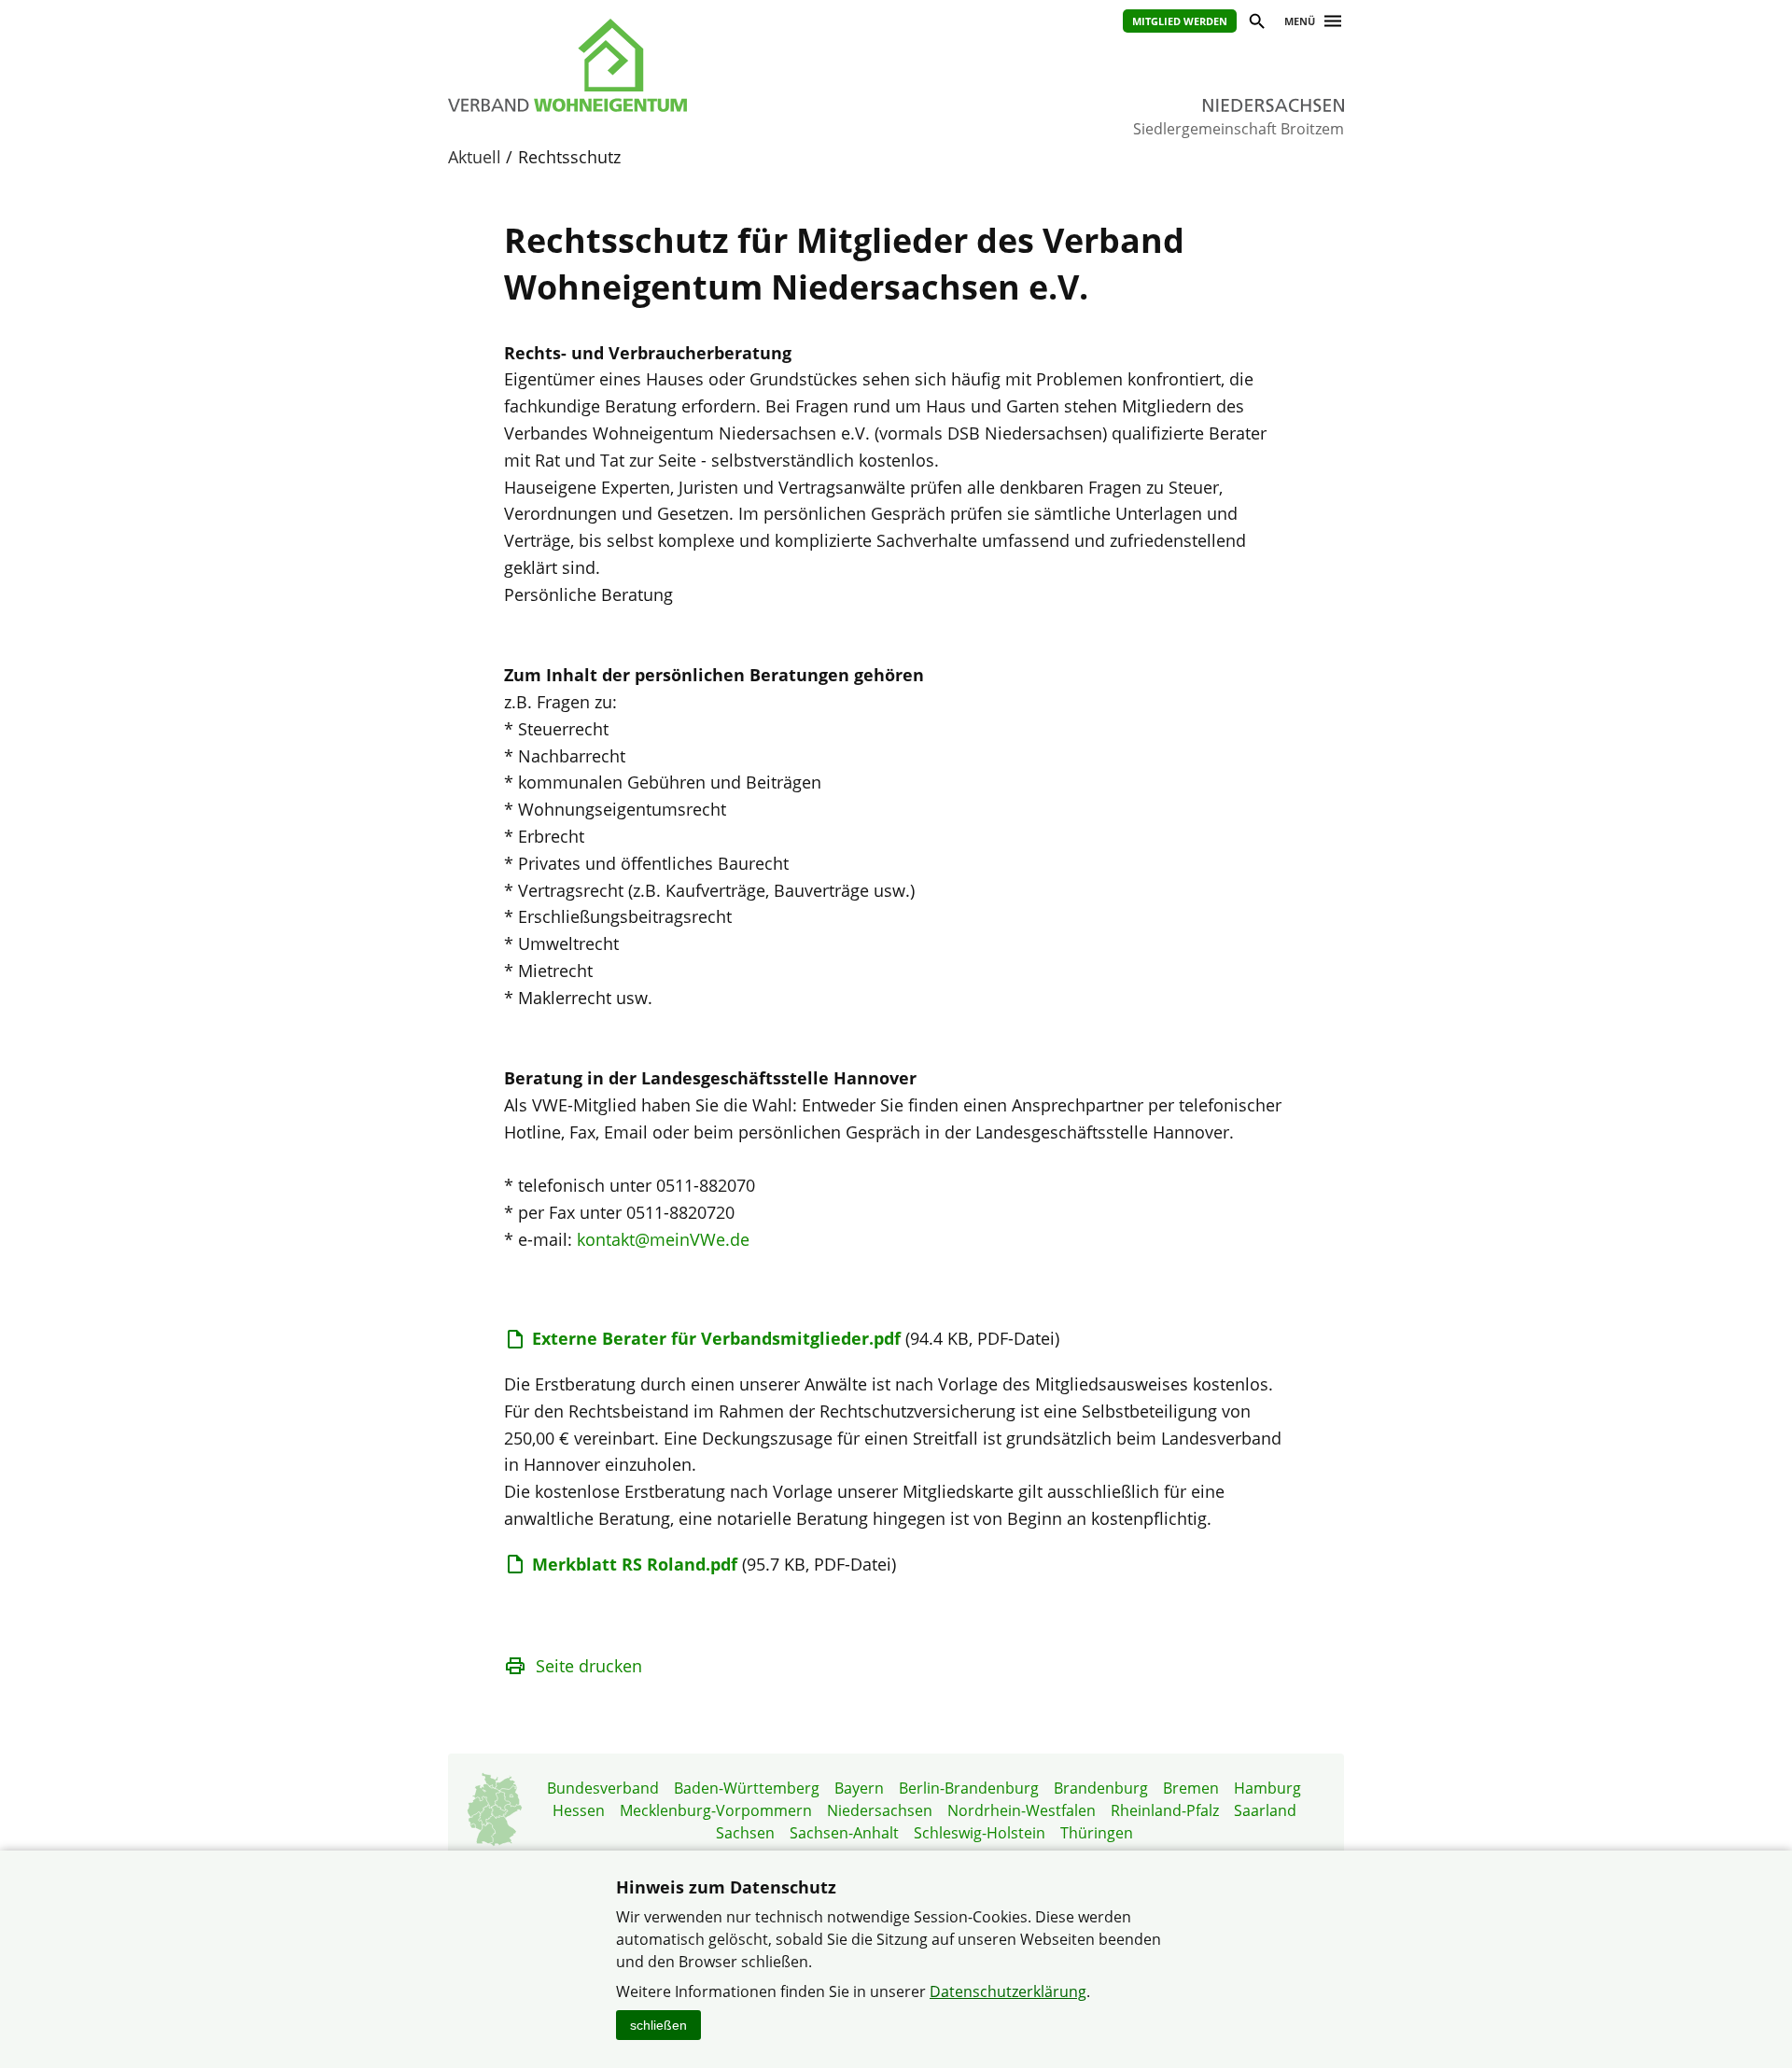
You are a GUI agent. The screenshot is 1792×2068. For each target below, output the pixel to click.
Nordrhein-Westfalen (1022, 1810)
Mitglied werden (1180, 21)
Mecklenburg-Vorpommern (716, 1810)
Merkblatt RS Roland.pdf (635, 1564)
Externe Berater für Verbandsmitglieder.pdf (716, 1338)
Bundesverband (603, 1788)
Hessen (579, 1810)
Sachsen (745, 1833)
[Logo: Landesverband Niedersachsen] (653, 65)
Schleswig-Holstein (980, 1833)
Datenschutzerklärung (1008, 1991)
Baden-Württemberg (747, 1788)
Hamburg (1267, 1788)
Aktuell (475, 157)
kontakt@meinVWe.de (663, 1239)
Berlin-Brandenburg (969, 1788)
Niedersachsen (880, 1810)
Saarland (1265, 1810)
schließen (658, 2025)
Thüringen (1097, 1833)
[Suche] (1256, 24)
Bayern (859, 1788)
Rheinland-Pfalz (1165, 1810)
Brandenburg (1101, 1788)
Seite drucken (589, 1666)
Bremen (1191, 1788)
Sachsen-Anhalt (844, 1833)
